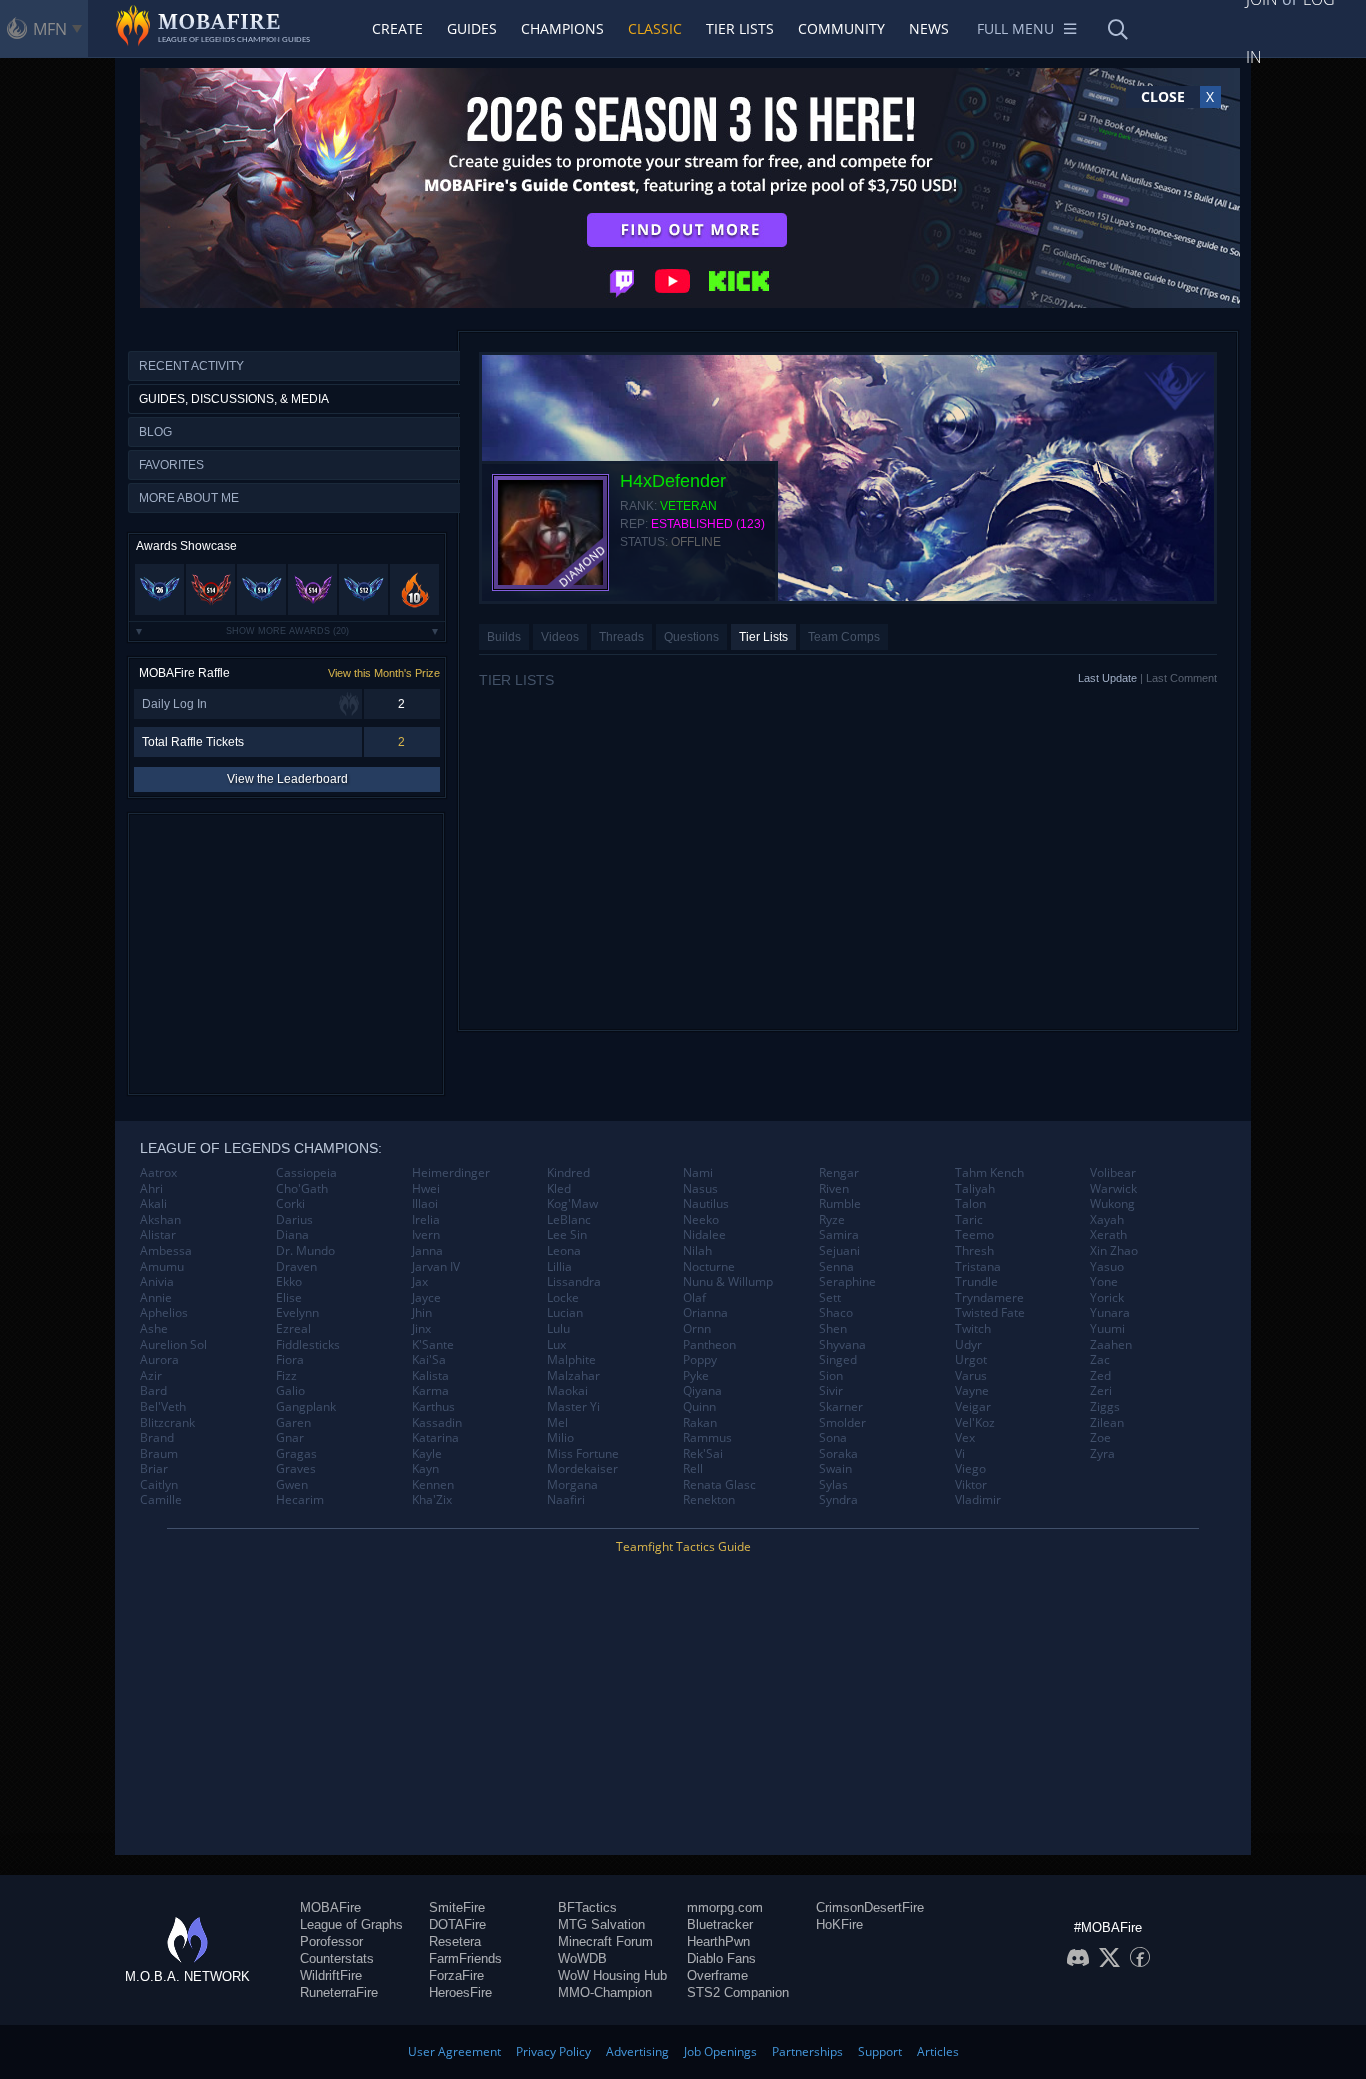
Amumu (162, 1267)
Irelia (426, 1220)
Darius (294, 1220)
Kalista (430, 1376)
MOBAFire (330, 1907)
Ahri (151, 1189)
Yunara (1110, 1313)
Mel (557, 1423)
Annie (156, 1298)
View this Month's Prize (384, 673)
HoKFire (839, 1924)
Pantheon (709, 1345)
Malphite (571, 1360)
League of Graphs (351, 1924)
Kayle (427, 1454)
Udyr (968, 1345)
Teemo (974, 1235)
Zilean (1107, 1423)
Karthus (433, 1407)
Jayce (426, 1298)
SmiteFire (457, 1907)
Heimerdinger (451, 1173)
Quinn (699, 1407)
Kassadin (437, 1423)
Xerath (1108, 1235)
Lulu (558, 1329)
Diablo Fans (721, 1958)
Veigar (973, 1407)
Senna (836, 1267)
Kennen (433, 1485)
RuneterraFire (339, 1992)
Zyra (1102, 1454)
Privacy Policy (553, 2051)
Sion (831, 1376)
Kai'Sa (429, 1360)
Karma (430, 1391)
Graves (296, 1469)
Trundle (976, 1282)
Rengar (839, 1173)
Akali (153, 1204)
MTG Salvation (601, 1924)
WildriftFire (331, 1975)
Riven (834, 1189)
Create (397, 28)
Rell (693, 1469)
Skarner (841, 1407)
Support (880, 2051)
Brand (157, 1438)
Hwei (426, 1189)
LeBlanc (569, 1220)
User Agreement (454, 2051)
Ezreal (293, 1329)
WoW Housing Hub (612, 1975)
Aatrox (158, 1173)
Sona (833, 1438)
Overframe (717, 1975)
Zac (1100, 1360)
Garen (293, 1423)
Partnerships (807, 2051)
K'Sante (433, 1345)
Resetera (455, 1941)
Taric (969, 1220)
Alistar (158, 1235)
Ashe (154, 1329)
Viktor (971, 1485)
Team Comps (844, 637)
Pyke (696, 1376)
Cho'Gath (302, 1189)
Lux (556, 1345)
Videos (560, 637)
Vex (965, 1438)
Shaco (836, 1313)
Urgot (971, 1360)
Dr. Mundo (305, 1251)
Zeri (1101, 1391)
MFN (50, 29)
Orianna (705, 1313)
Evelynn (297, 1313)
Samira (839, 1235)
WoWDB (582, 1958)
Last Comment (1181, 678)
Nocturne (709, 1267)
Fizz (286, 1376)
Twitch (973, 1329)
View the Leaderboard (287, 779)
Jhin (422, 1313)
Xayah (1107, 1220)
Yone (1104, 1282)
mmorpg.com (725, 1907)
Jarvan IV (436, 1267)
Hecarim (300, 1500)
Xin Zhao (1114, 1251)
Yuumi (1107, 1329)
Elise (289, 1298)
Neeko (701, 1220)
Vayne (972, 1391)
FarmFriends (465, 1958)
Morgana (572, 1485)
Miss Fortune (583, 1454)
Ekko (289, 1282)
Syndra (838, 1500)
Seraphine (847, 1282)
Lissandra (574, 1282)
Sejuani (839, 1251)
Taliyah (975, 1189)
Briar (154, 1469)
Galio (290, 1391)
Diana (292, 1235)
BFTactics (587, 1907)
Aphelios (164, 1313)
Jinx (421, 1329)
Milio (560, 1438)
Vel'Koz (975, 1423)
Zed (1100, 1376)
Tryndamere (989, 1298)
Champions (562, 28)
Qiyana (702, 1391)
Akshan (160, 1220)
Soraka (838, 1454)
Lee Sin (567, 1235)
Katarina (435, 1438)
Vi (960, 1454)
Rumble (840, 1204)
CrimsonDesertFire (870, 1907)
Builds (504, 637)
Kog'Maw (572, 1204)
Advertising (637, 2051)
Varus (971, 1376)
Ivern (426, 1235)
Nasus (700, 1189)
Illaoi (425, 1204)
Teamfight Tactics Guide (683, 1546)
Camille (161, 1500)
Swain (835, 1469)
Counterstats (337, 1958)
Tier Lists (740, 28)
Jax (420, 1282)
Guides (472, 28)
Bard (153, 1391)
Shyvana (842, 1345)
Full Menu (1015, 28)
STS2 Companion (738, 1992)
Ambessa (166, 1251)
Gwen (292, 1485)
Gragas (296, 1454)
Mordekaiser (582, 1469)
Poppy (700, 1360)
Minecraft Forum (605, 1941)
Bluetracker (720, 1924)
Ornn (697, 1329)
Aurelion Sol (173, 1345)
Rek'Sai (703, 1454)
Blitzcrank (167, 1423)
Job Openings (720, 2051)
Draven (296, 1267)
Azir (151, 1376)
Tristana (978, 1267)
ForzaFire (456, 1975)
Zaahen (1111, 1345)
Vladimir (978, 1500)
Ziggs (1105, 1407)
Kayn (425, 1469)
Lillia (559, 1267)
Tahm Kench (989, 1173)
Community (841, 28)
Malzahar (573, 1376)
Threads (621, 637)
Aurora (159, 1360)
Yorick (1107, 1298)
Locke (563, 1298)
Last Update (1107, 678)
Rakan (700, 1423)
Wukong (1112, 1204)
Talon (970, 1204)
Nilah (697, 1251)
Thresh (974, 1251)
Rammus (707, 1438)
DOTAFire (457, 1924)
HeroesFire (460, 1992)
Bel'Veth (163, 1407)
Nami (698, 1173)
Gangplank (306, 1407)
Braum (159, 1454)
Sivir (831, 1391)
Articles (938, 2051)
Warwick (1113, 1189)
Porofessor (331, 1941)
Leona (564, 1251)
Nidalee (704, 1235)
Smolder (842, 1423)
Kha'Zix (432, 1500)
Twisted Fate (990, 1313)
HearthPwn (718, 1941)
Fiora (290, 1360)
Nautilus (706, 1204)
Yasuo (1107, 1267)
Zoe (1100, 1438)
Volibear (1113, 1173)
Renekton (709, 1500)
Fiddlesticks (308, 1345)
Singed (838, 1360)
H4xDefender (673, 481)
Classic (655, 28)
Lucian (565, 1313)
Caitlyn (159, 1485)
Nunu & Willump (728, 1282)
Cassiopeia (306, 1173)
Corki (290, 1204)
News (929, 28)
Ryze (832, 1220)
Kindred (568, 1173)
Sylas (833, 1485)
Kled (559, 1189)
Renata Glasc (719, 1485)
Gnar (290, 1438)
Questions (691, 637)
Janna (427, 1251)
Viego (970, 1469)
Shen (833, 1329)
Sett (830, 1298)
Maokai (567, 1391)
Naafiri (566, 1500)
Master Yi (573, 1407)
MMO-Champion (605, 1992)
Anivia (157, 1282)
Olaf (694, 1298)
